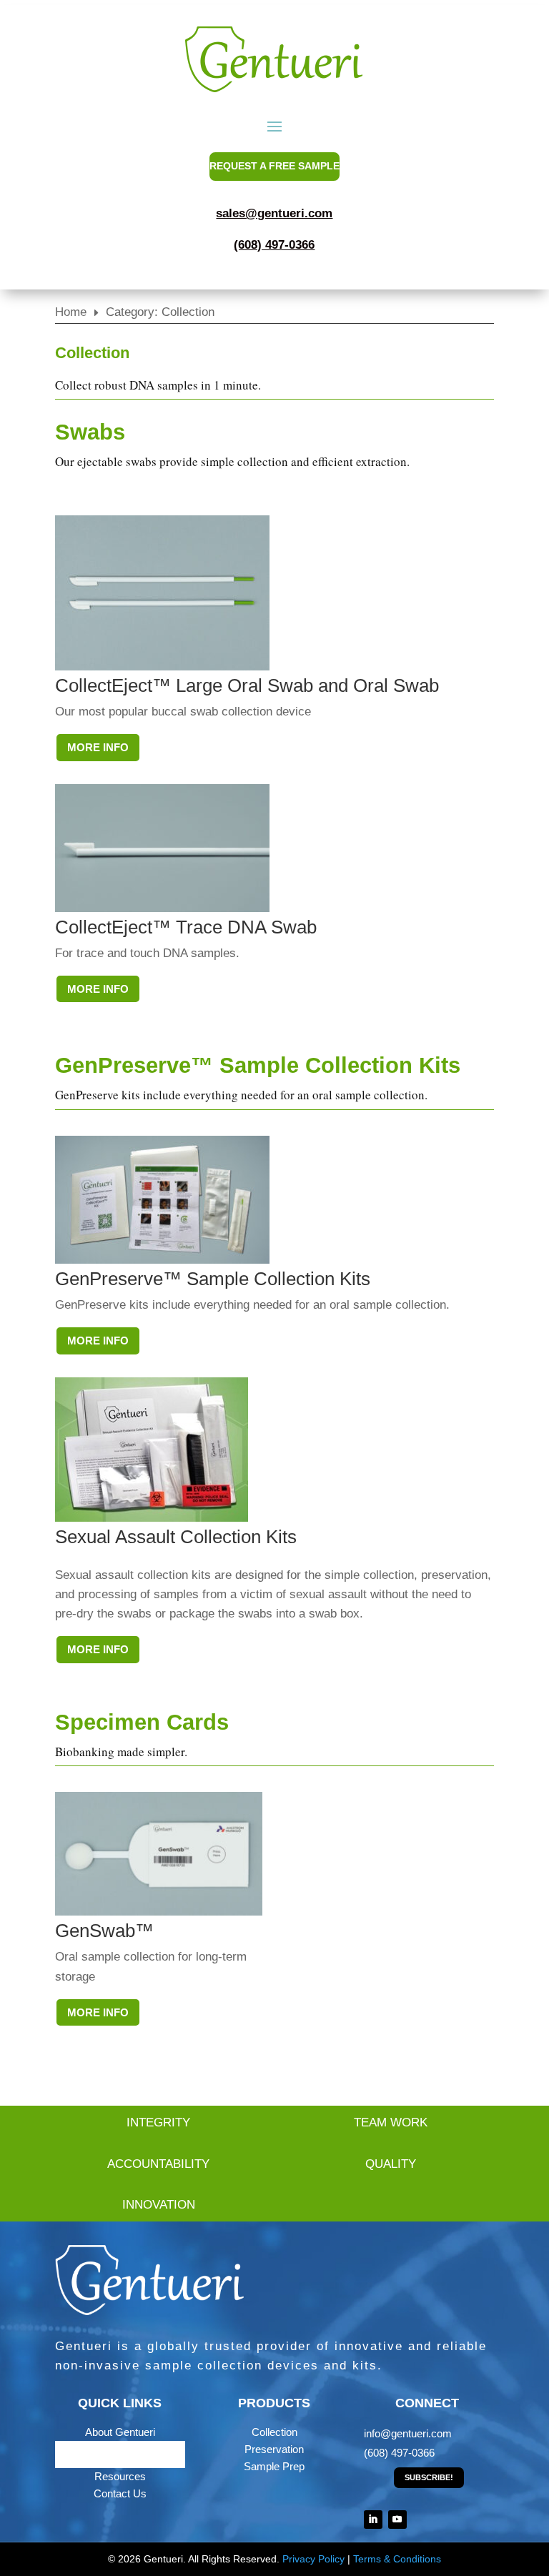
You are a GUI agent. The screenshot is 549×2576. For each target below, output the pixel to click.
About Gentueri (120, 2432)
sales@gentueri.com (274, 213)
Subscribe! (429, 2477)
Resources (120, 2476)
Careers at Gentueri (120, 2454)
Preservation (274, 2449)
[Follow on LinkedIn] (373, 2520)
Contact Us (120, 2493)
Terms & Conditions (397, 2559)
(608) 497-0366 (274, 245)
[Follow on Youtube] (397, 2520)
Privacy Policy (313, 2559)
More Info (98, 747)
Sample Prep (274, 2466)
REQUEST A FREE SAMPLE (274, 166)
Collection (274, 2432)
